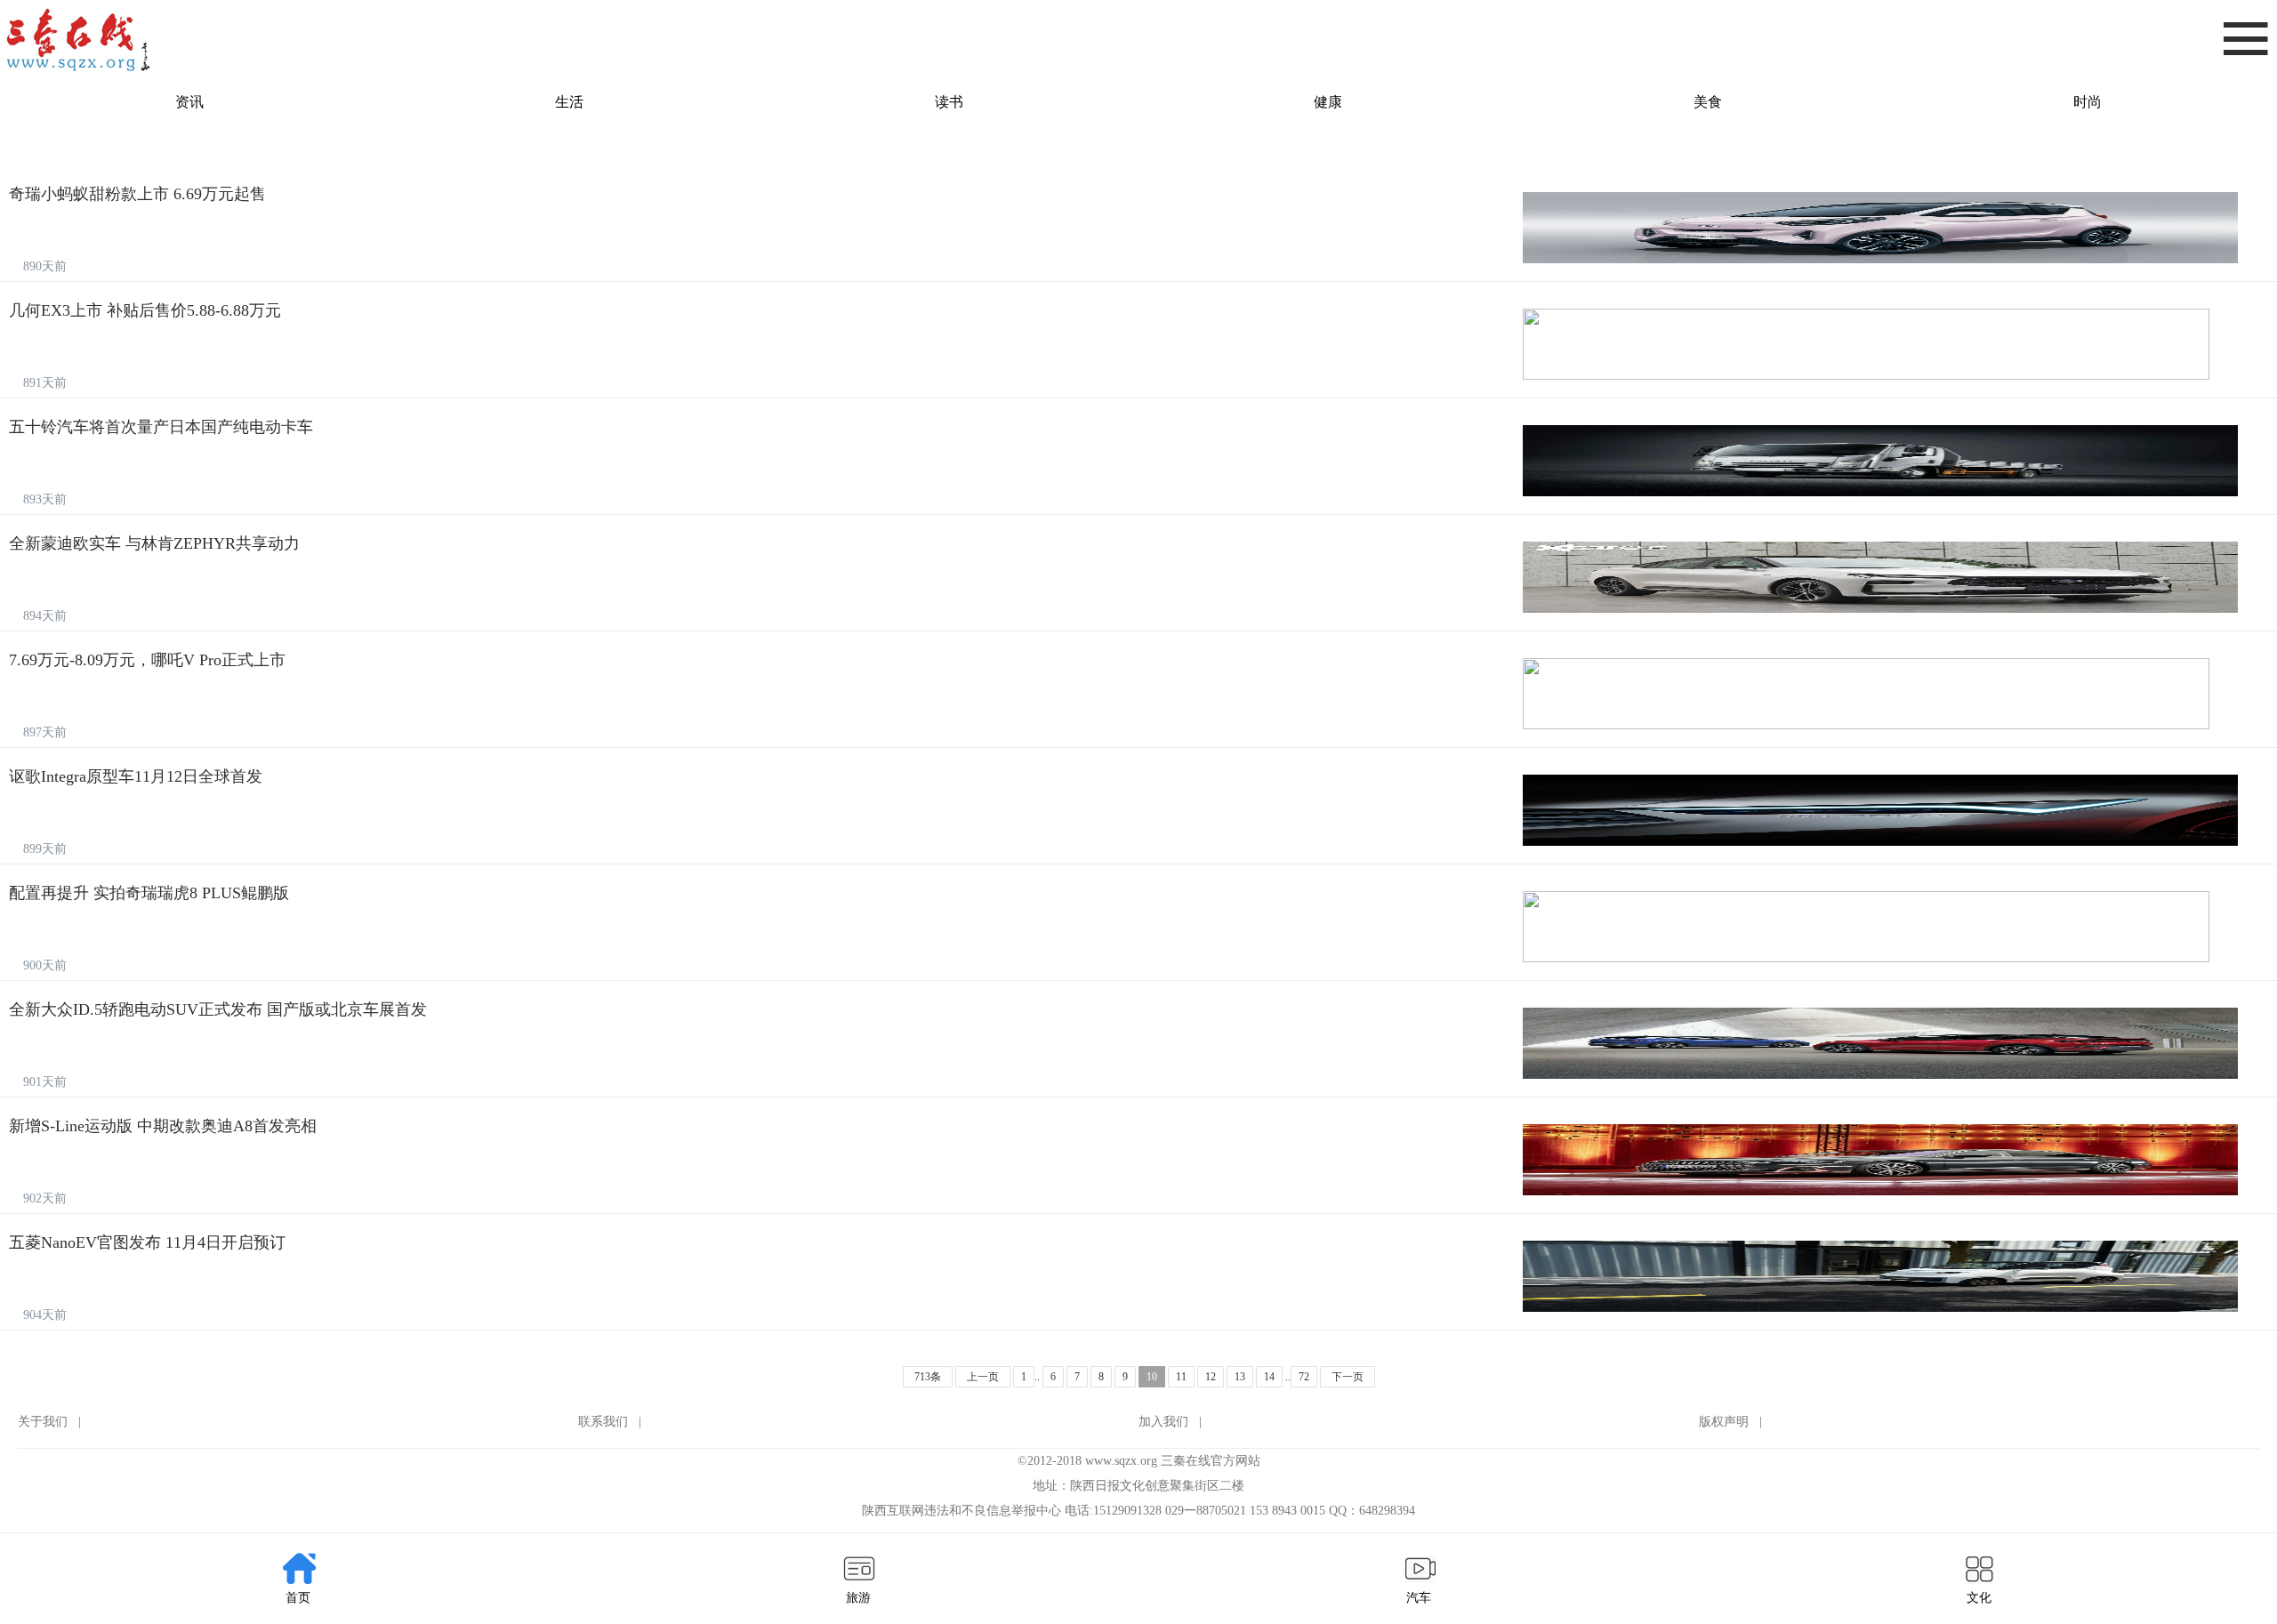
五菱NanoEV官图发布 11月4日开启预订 (147, 1242)
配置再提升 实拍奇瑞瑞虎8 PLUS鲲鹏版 (149, 893)
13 (1240, 1377)
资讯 (189, 102)
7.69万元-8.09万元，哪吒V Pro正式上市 (147, 660)
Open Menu (2246, 40)
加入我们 (1163, 1422)
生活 (569, 102)
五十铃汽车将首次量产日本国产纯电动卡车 (161, 427)
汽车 (1419, 1598)
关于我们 (43, 1422)
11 (1181, 1377)
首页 (298, 1598)
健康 (1328, 102)
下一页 (1348, 1377)
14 (1269, 1377)
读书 (949, 102)
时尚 (2088, 102)
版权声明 (1724, 1422)
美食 (1708, 102)
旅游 (858, 1598)
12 (1211, 1377)
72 (1304, 1377)
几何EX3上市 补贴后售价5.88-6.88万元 (145, 310)
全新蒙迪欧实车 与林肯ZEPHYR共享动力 (154, 543)
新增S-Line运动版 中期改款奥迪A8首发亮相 (163, 1126)
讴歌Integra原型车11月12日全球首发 (136, 776)
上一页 (983, 1377)
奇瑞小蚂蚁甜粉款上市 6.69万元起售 (137, 194)
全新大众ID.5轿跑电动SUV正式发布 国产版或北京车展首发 (218, 1009)
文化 (1979, 1598)
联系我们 (603, 1422)
